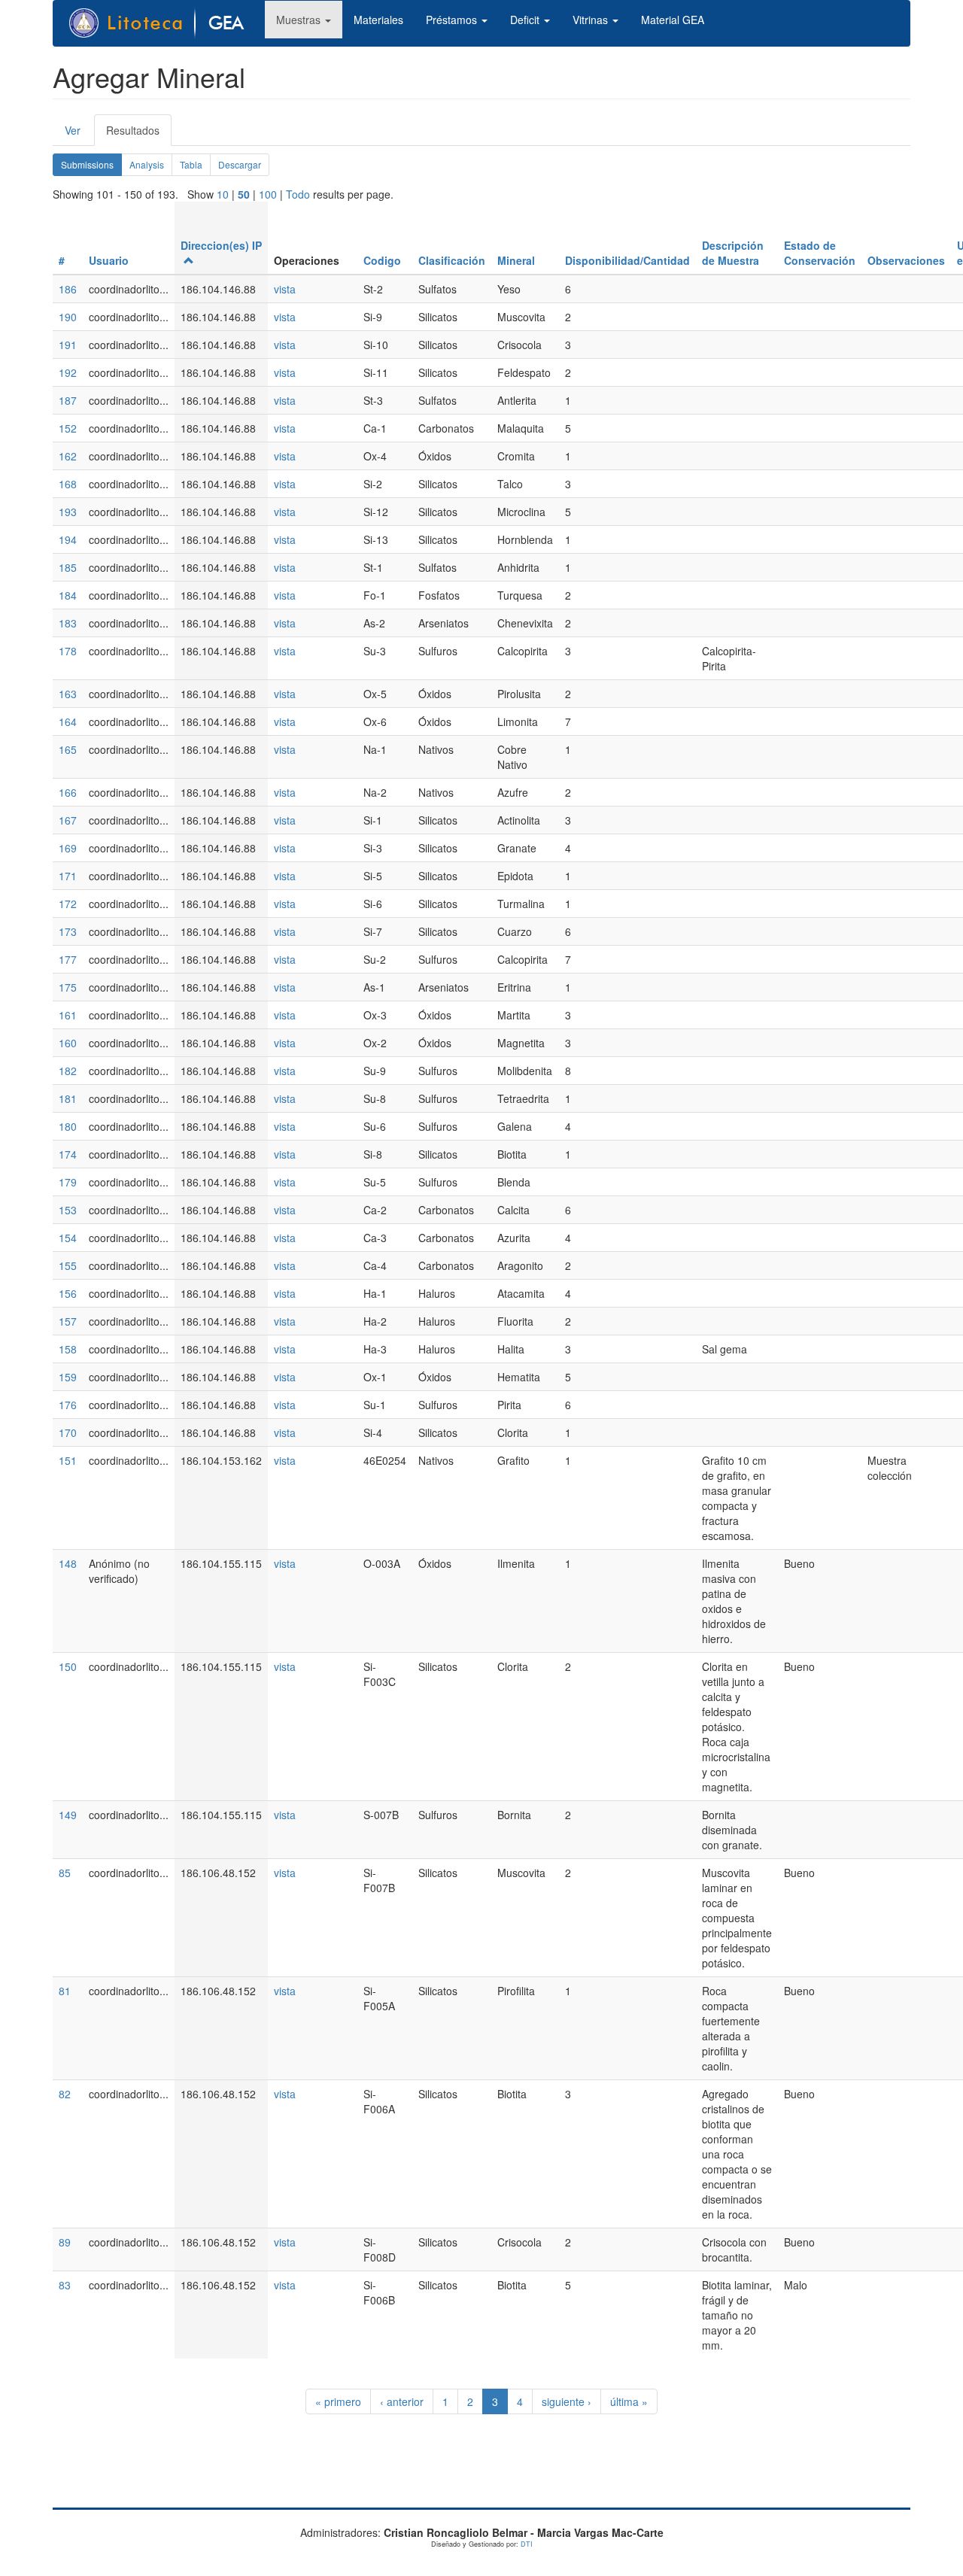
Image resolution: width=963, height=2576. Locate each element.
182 (68, 1071)
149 (68, 1815)
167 (68, 820)
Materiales (378, 20)
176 (68, 1405)
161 (68, 1015)
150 (68, 1666)
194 (68, 539)
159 (68, 1377)
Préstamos (453, 20)
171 (68, 876)
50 (244, 194)
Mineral (516, 260)
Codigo (382, 260)
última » (629, 2401)
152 (68, 428)
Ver (73, 130)
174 (68, 1154)
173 (68, 931)
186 (68, 289)
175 (68, 987)
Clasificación (452, 260)
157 (68, 1321)
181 (68, 1098)
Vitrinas (592, 20)
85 (65, 1873)
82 (65, 2094)
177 (68, 959)
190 (68, 317)
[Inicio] (165, 23)
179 (68, 1182)
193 (68, 512)
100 (268, 194)
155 (68, 1265)
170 (68, 1432)
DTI (527, 2544)
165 (68, 749)
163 (68, 694)
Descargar (240, 164)
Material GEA (673, 20)
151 (68, 1460)
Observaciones (906, 260)
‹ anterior (402, 2401)
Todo (298, 194)
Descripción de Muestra (733, 253)
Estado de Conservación (820, 253)
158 (68, 1349)
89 (65, 2242)
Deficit (526, 20)
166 (68, 792)
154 (68, 1238)
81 (65, 1991)
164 (68, 721)
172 (68, 904)
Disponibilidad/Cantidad (627, 260)
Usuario (109, 260)
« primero (338, 2401)
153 (68, 1210)
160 (68, 1043)
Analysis (147, 164)
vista (285, 289)
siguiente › (567, 2401)
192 (68, 372)
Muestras (300, 20)
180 (68, 1126)
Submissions (91, 167)
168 (68, 484)
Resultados (139, 134)
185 (68, 567)
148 (68, 1563)
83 (65, 2285)
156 (68, 1293)
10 (223, 194)
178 (68, 651)
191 (68, 345)
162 (68, 456)
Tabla (191, 164)
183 (68, 623)
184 (68, 595)
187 (68, 400)
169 (68, 848)
